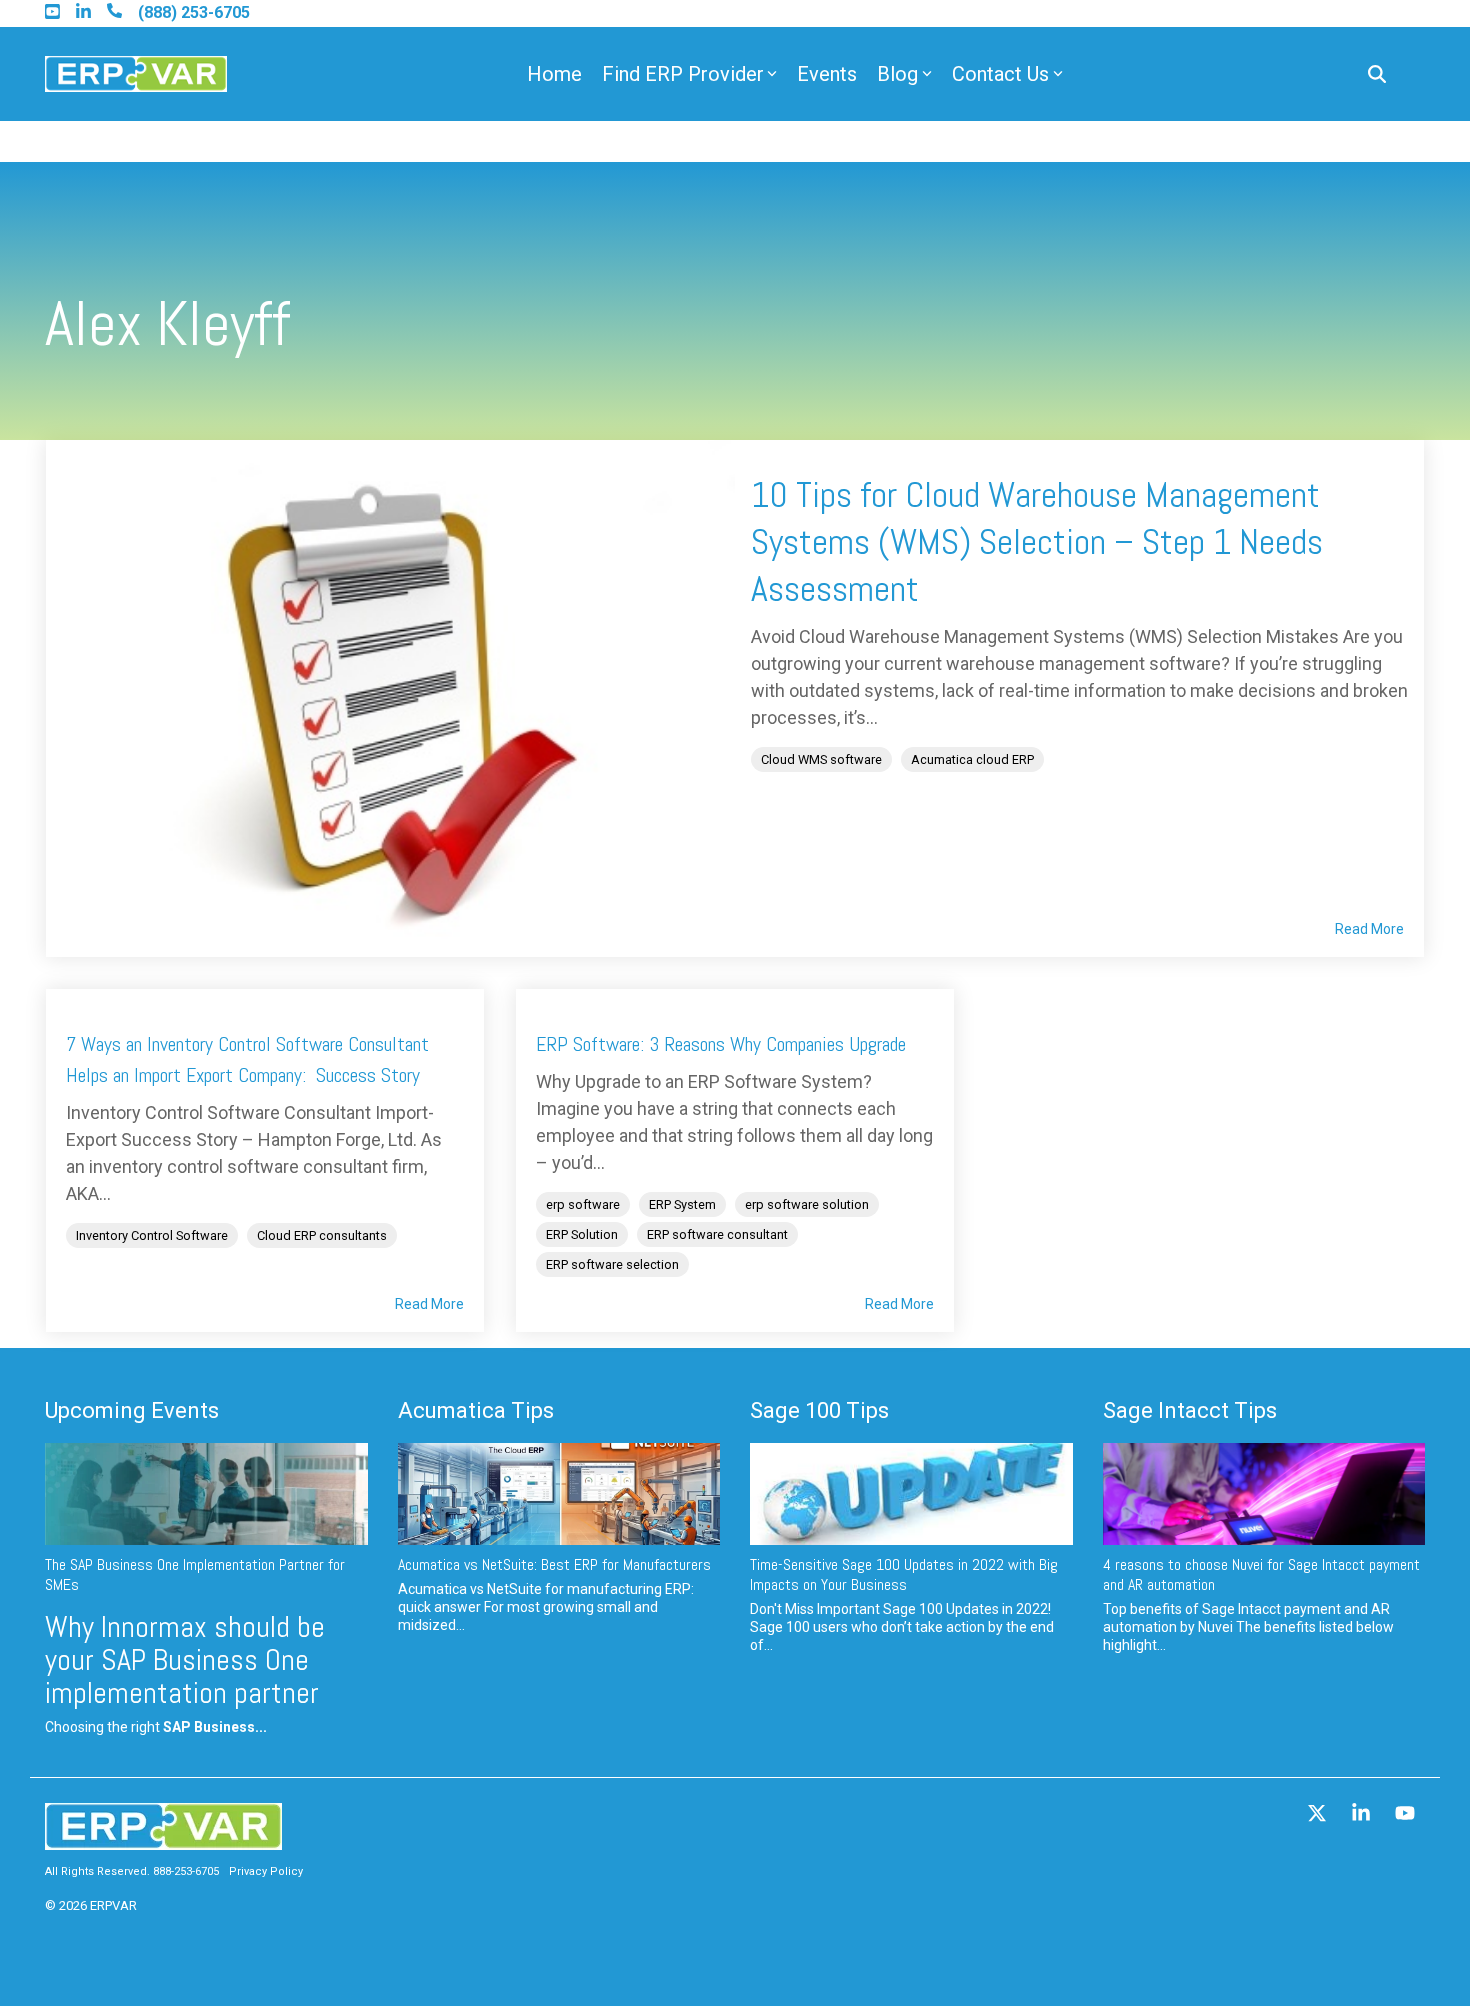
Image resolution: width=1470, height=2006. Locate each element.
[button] (1319, 1815)
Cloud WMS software (821, 759)
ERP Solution (582, 1234)
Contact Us (1000, 74)
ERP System (682, 1204)
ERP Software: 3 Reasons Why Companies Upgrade (721, 1044)
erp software (583, 1204)
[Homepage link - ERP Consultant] (163, 1840)
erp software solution (807, 1204)
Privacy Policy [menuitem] (266, 1871)
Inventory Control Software (152, 1235)
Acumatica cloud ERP (972, 759)
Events (827, 74)
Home (554, 74)
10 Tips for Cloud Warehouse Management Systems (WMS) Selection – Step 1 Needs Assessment (1037, 542)
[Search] (1377, 74)
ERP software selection (612, 1264)
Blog (897, 74)
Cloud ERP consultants (322, 1235)
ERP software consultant (717, 1234)
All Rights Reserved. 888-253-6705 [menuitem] (132, 1871)
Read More (1369, 929)
